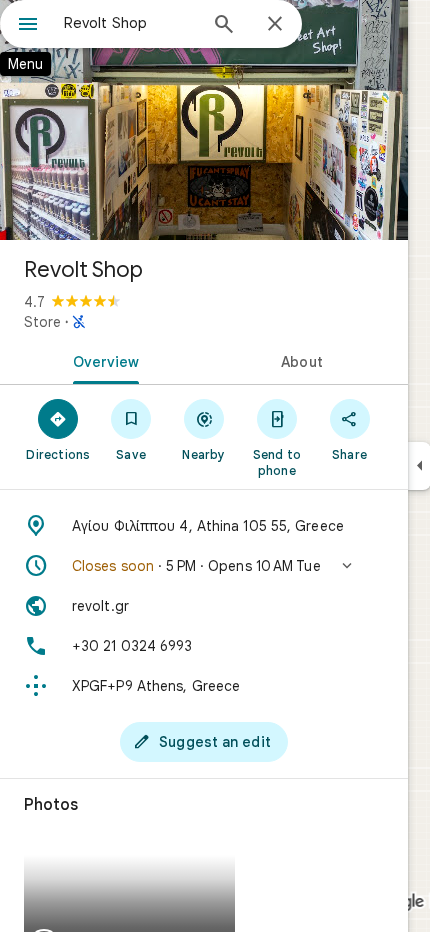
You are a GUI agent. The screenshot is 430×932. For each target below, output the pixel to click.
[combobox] (130, 23)
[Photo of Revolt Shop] (204, 120)
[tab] (102, 360)
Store (42, 322)
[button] (204, 566)
